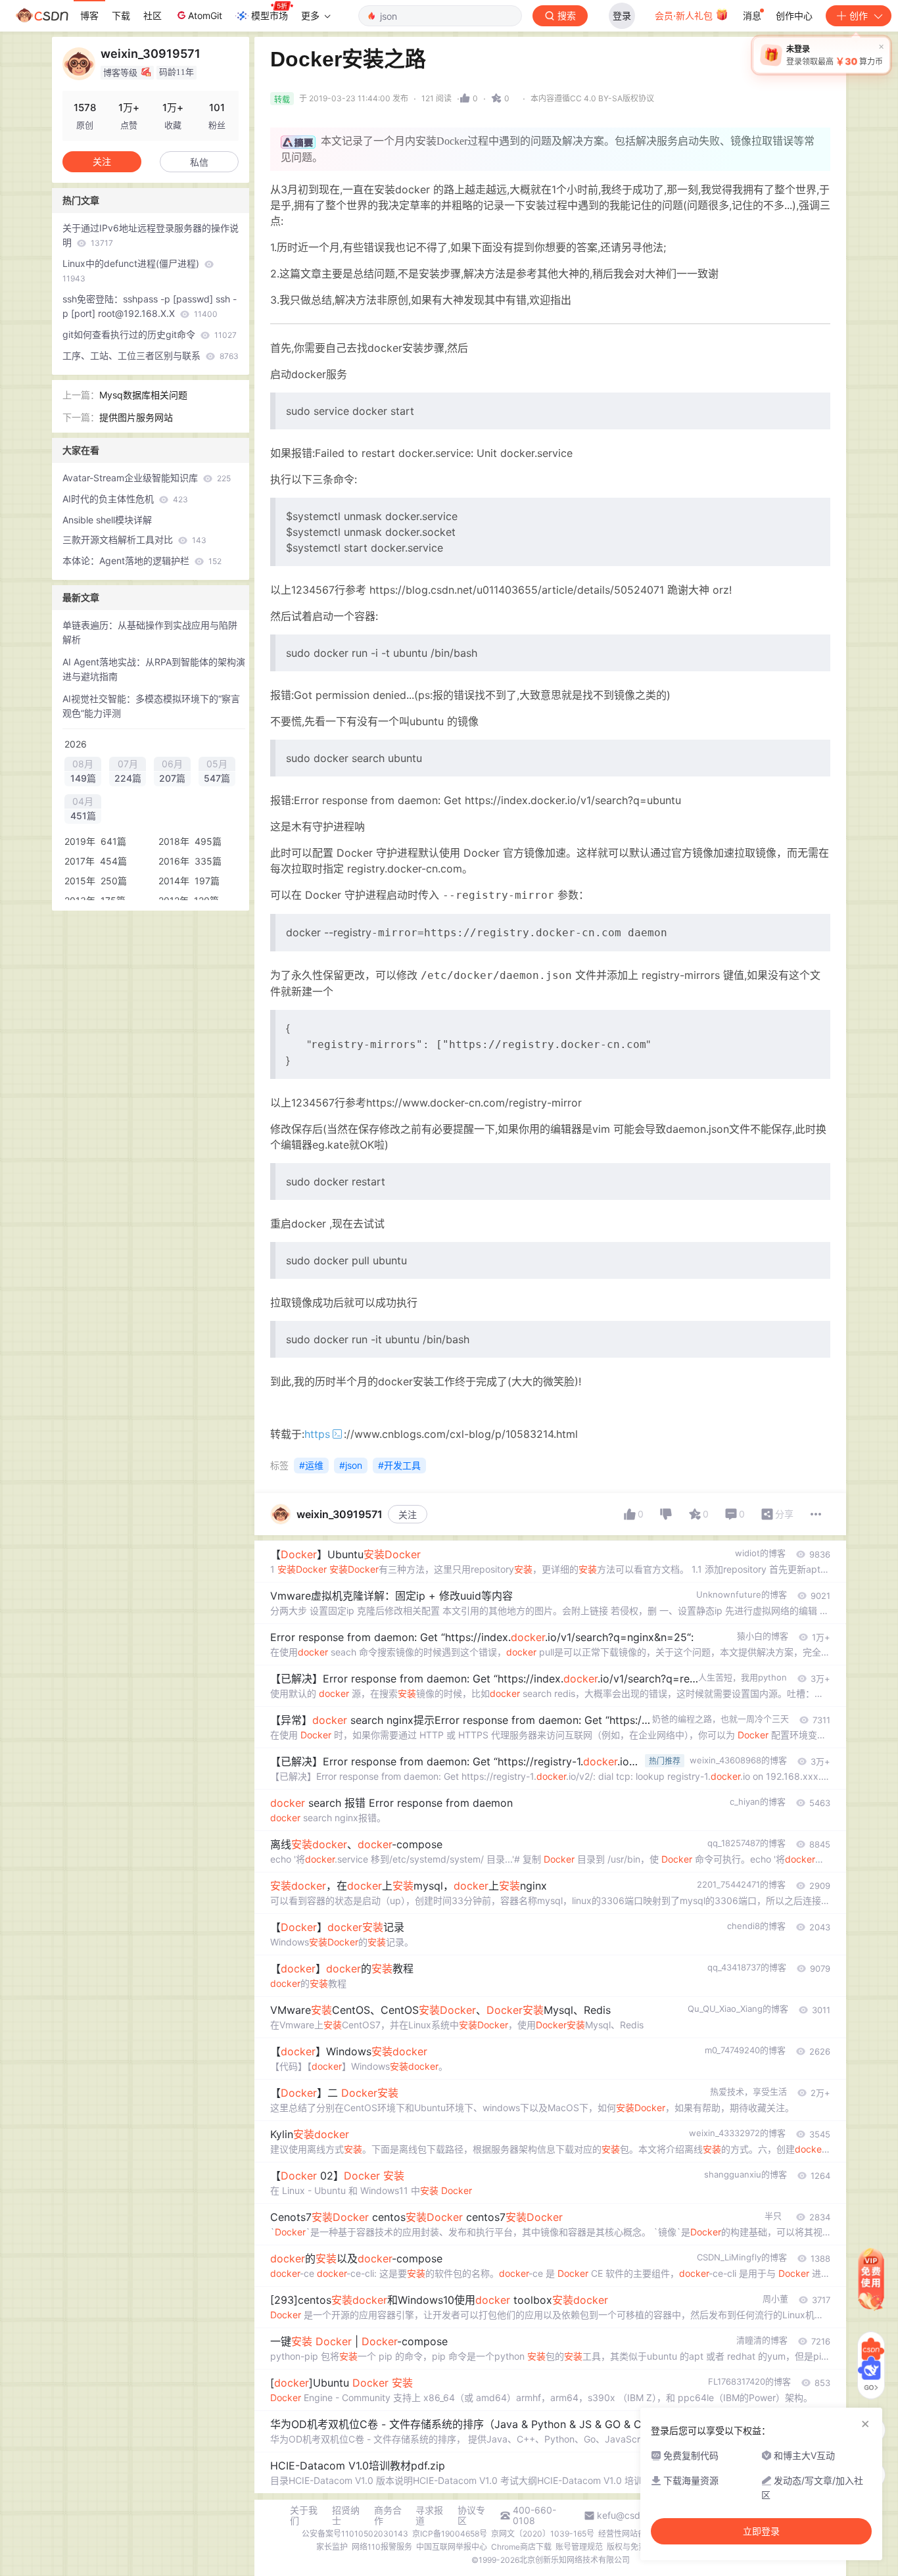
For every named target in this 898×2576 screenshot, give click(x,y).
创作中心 (794, 15)
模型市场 (270, 15)
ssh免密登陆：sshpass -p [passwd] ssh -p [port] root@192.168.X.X (150, 306)
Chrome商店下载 (521, 2547)
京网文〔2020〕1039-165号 (543, 2534)
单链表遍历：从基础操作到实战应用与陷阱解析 (150, 632)
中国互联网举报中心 (452, 2547)
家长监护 (332, 2547)
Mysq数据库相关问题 (143, 395)
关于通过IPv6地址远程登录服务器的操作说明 (151, 235)
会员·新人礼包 (685, 15)
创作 (859, 15)
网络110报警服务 (382, 2547)
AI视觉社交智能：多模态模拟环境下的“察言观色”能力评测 (151, 706)
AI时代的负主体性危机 (125, 499)
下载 (121, 15)
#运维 (311, 1465)
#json (351, 1465)
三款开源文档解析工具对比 (134, 539)
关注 (408, 1515)
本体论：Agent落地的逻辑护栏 (142, 561)
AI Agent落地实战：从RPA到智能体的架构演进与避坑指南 (154, 669)
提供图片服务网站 (136, 417)
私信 (199, 162)
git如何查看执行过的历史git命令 (150, 334)
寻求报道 (429, 2516)
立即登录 (761, 2531)
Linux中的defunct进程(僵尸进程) (132, 271)
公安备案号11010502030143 (355, 2534)
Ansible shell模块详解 (107, 520)
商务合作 (388, 2516)
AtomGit (205, 15)
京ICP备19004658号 (450, 2534)
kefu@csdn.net (629, 2516)
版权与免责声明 (634, 2547)
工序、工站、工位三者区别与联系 (151, 355)
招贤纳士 (346, 2516)
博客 (89, 15)
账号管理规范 (579, 2547)
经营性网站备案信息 (634, 2534)
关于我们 (304, 2516)
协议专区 (471, 2516)
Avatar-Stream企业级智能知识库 (147, 478)
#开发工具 (399, 1465)
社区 (153, 15)
